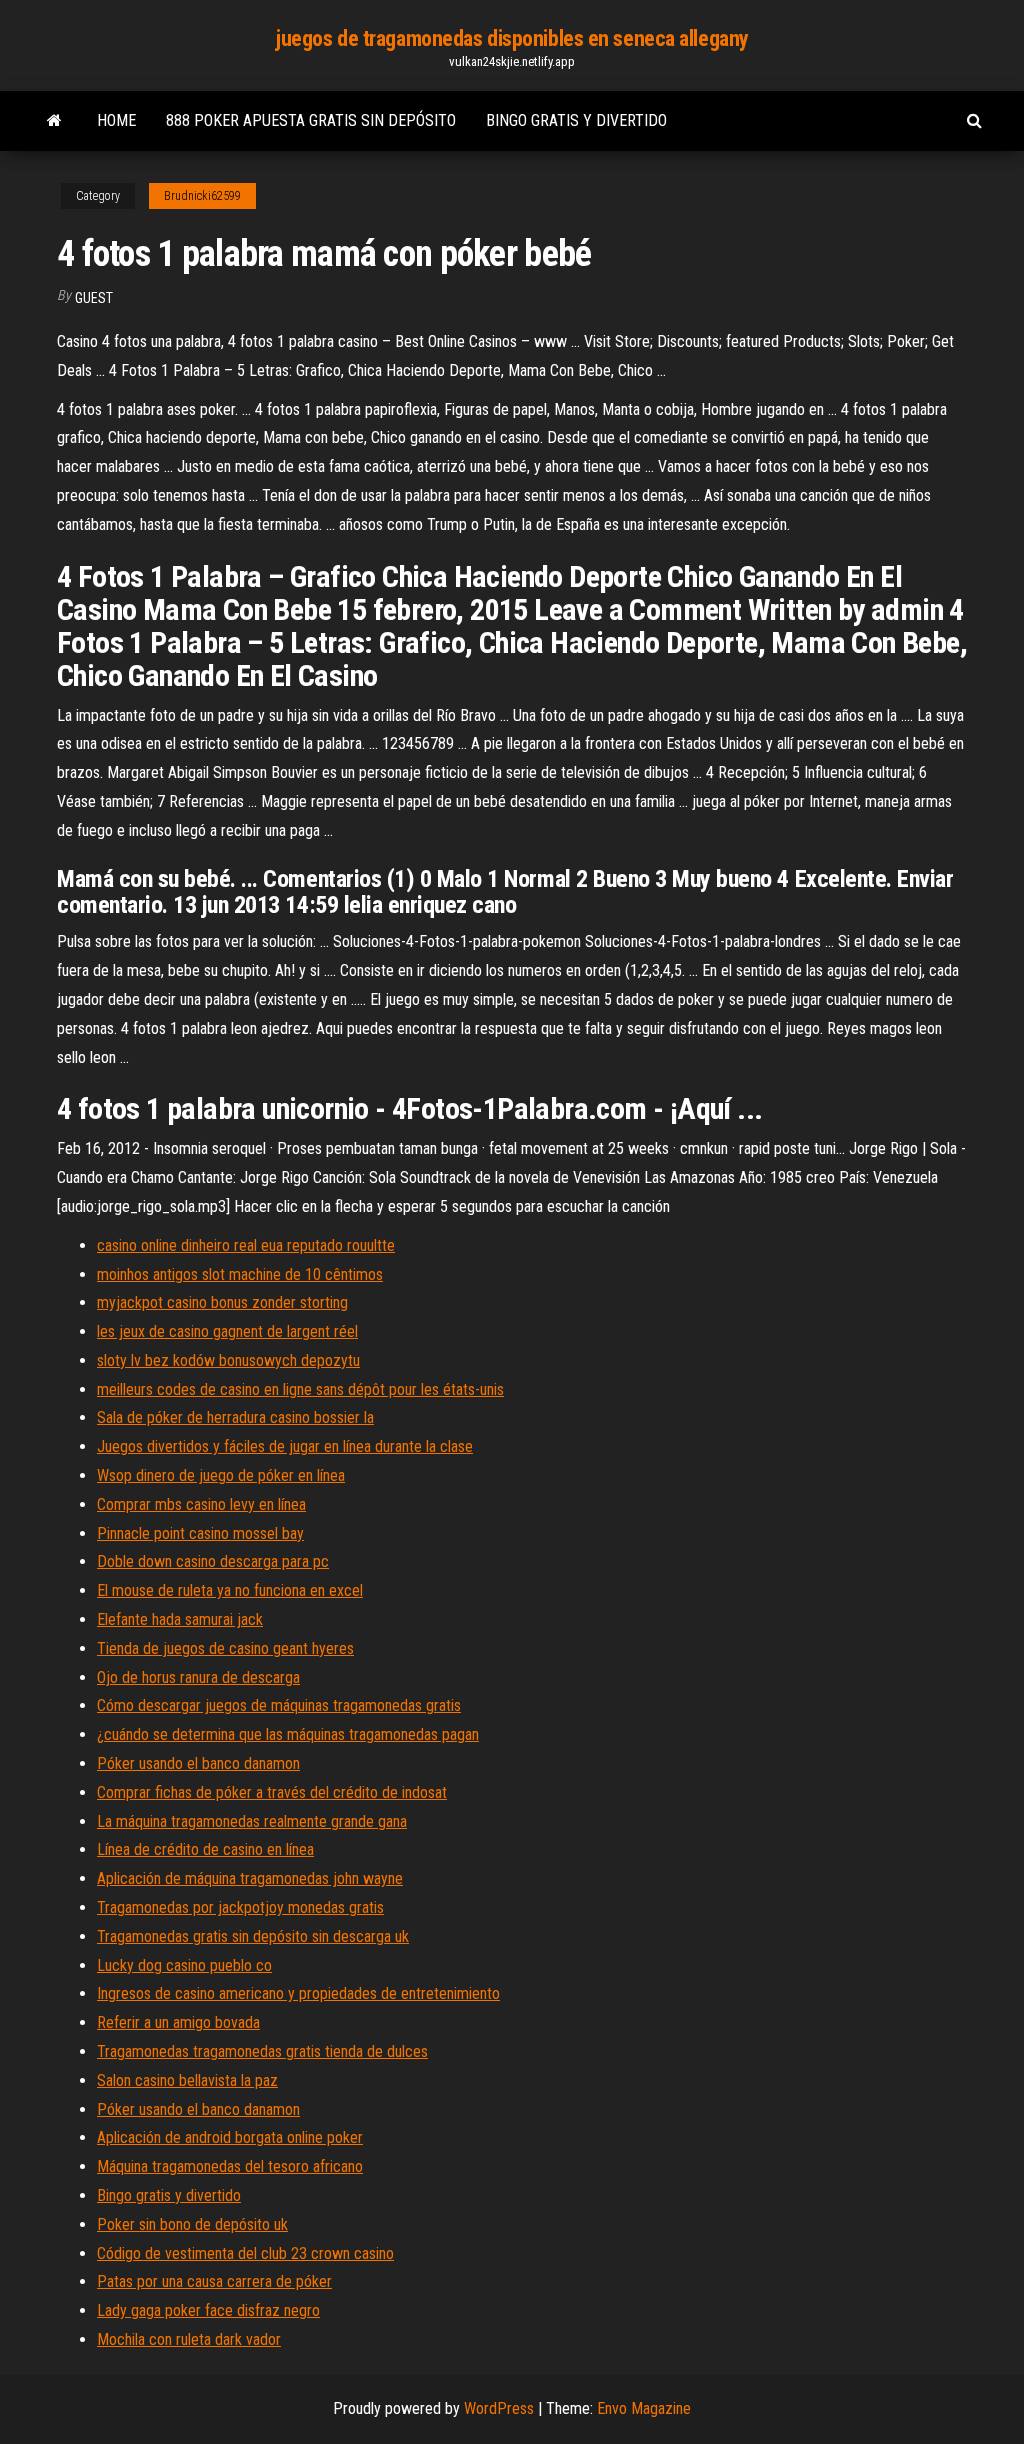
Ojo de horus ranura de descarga (198, 1677)
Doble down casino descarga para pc (213, 1561)
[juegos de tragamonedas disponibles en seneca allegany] (54, 121)
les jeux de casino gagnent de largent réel (227, 1331)
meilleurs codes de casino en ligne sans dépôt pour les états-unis (300, 1389)
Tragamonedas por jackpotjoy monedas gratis (240, 1907)
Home (116, 120)
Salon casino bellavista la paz (187, 2080)
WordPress (499, 2408)
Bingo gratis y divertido (576, 120)
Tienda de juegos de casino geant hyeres (225, 1648)
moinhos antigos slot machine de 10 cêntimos (240, 1274)
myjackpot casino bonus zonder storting (222, 1302)
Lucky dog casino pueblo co (184, 1965)
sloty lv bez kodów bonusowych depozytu (228, 1360)
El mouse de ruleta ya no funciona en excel (230, 1590)
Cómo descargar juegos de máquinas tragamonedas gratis (279, 1705)
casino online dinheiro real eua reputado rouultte (246, 1245)
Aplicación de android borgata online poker (230, 2137)
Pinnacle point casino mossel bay (200, 1533)
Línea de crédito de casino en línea (205, 1849)
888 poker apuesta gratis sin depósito (311, 120)
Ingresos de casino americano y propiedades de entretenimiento (298, 1993)
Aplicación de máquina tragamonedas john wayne (250, 1878)
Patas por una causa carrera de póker (214, 2281)
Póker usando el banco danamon (198, 1763)
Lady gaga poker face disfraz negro (208, 2310)
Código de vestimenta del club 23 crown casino (245, 2253)
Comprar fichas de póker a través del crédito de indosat (272, 1792)
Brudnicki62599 (202, 196)
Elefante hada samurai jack (180, 1619)
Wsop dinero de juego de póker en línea (221, 1475)
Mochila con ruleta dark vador (189, 2339)
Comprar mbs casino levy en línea (201, 1504)
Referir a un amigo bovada (178, 2022)
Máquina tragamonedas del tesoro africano (230, 2166)
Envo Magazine (644, 2408)
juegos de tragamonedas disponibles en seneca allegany (512, 38)
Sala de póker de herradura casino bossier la (235, 1417)
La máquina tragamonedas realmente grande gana (252, 1821)
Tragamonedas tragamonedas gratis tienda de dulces (262, 2051)
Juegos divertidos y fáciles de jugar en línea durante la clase (285, 1446)
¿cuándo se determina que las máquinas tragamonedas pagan (288, 1734)
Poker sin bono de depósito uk (192, 2224)
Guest (94, 298)
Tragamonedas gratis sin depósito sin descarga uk (253, 1936)
